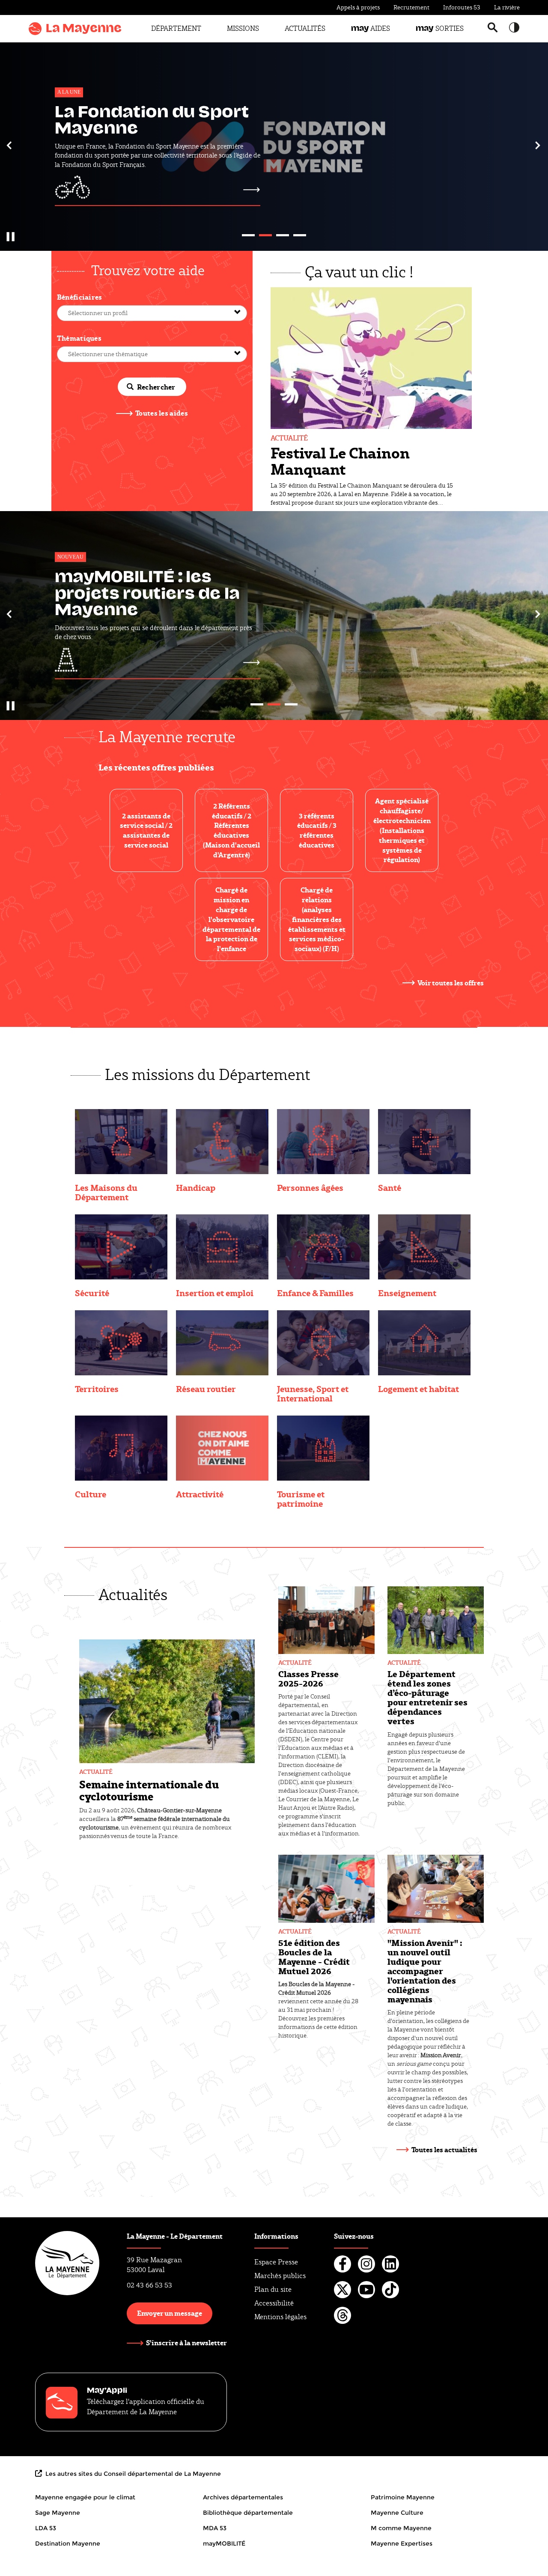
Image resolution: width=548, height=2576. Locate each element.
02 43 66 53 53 (149, 2285)
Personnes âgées (310, 1187)
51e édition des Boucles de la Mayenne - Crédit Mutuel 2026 (314, 1957)
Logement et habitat (418, 1389)
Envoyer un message (170, 2313)
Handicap (196, 1187)
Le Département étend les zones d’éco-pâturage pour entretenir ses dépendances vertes (427, 1697)
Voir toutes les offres (451, 983)
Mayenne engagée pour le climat (85, 2497)
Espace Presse (276, 2262)
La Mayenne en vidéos (153, 595)
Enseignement (407, 1293)
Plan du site (273, 2289)
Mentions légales (280, 2317)
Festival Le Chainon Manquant (340, 461)
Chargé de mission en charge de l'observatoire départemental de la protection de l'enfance (231, 919)
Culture (91, 1494)
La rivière (507, 7)
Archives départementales (243, 2497)
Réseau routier (206, 1389)
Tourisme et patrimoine (301, 1499)
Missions (243, 28)
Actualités (305, 28)
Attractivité (200, 1494)
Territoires (97, 1389)
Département (176, 28)
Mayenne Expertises (402, 2543)
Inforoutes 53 (462, 7)
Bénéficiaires (80, 297)
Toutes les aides (162, 413)
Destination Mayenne (68, 2543)
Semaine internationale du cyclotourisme (149, 1790)
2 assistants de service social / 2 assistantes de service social (146, 831)
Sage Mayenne (58, 2513)
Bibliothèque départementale (248, 2513)
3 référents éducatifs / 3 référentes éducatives (317, 831)
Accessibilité (274, 2303)
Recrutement (411, 7)
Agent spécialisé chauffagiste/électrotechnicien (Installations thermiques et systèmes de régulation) (402, 830)
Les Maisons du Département (106, 1192)
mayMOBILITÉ (224, 2543)
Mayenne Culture (397, 2513)
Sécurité (92, 1293)
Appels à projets (358, 7)
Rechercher (156, 387)
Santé (390, 1187)
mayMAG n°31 (115, 119)
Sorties (440, 28)
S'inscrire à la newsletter (186, 2343)
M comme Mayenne (401, 2528)
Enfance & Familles (315, 1293)
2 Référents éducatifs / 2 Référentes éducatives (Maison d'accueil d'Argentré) (231, 830)
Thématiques (79, 338)
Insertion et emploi (215, 1293)
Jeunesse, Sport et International (313, 1393)
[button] (10, 145)
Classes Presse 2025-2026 (308, 1678)
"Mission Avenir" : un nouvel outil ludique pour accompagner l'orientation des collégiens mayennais (425, 1971)
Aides (371, 28)
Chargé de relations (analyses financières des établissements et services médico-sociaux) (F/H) (317, 919)
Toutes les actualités (444, 2149)
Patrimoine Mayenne (403, 2497)
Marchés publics (280, 2276)
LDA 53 (46, 2528)
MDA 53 (215, 2528)
